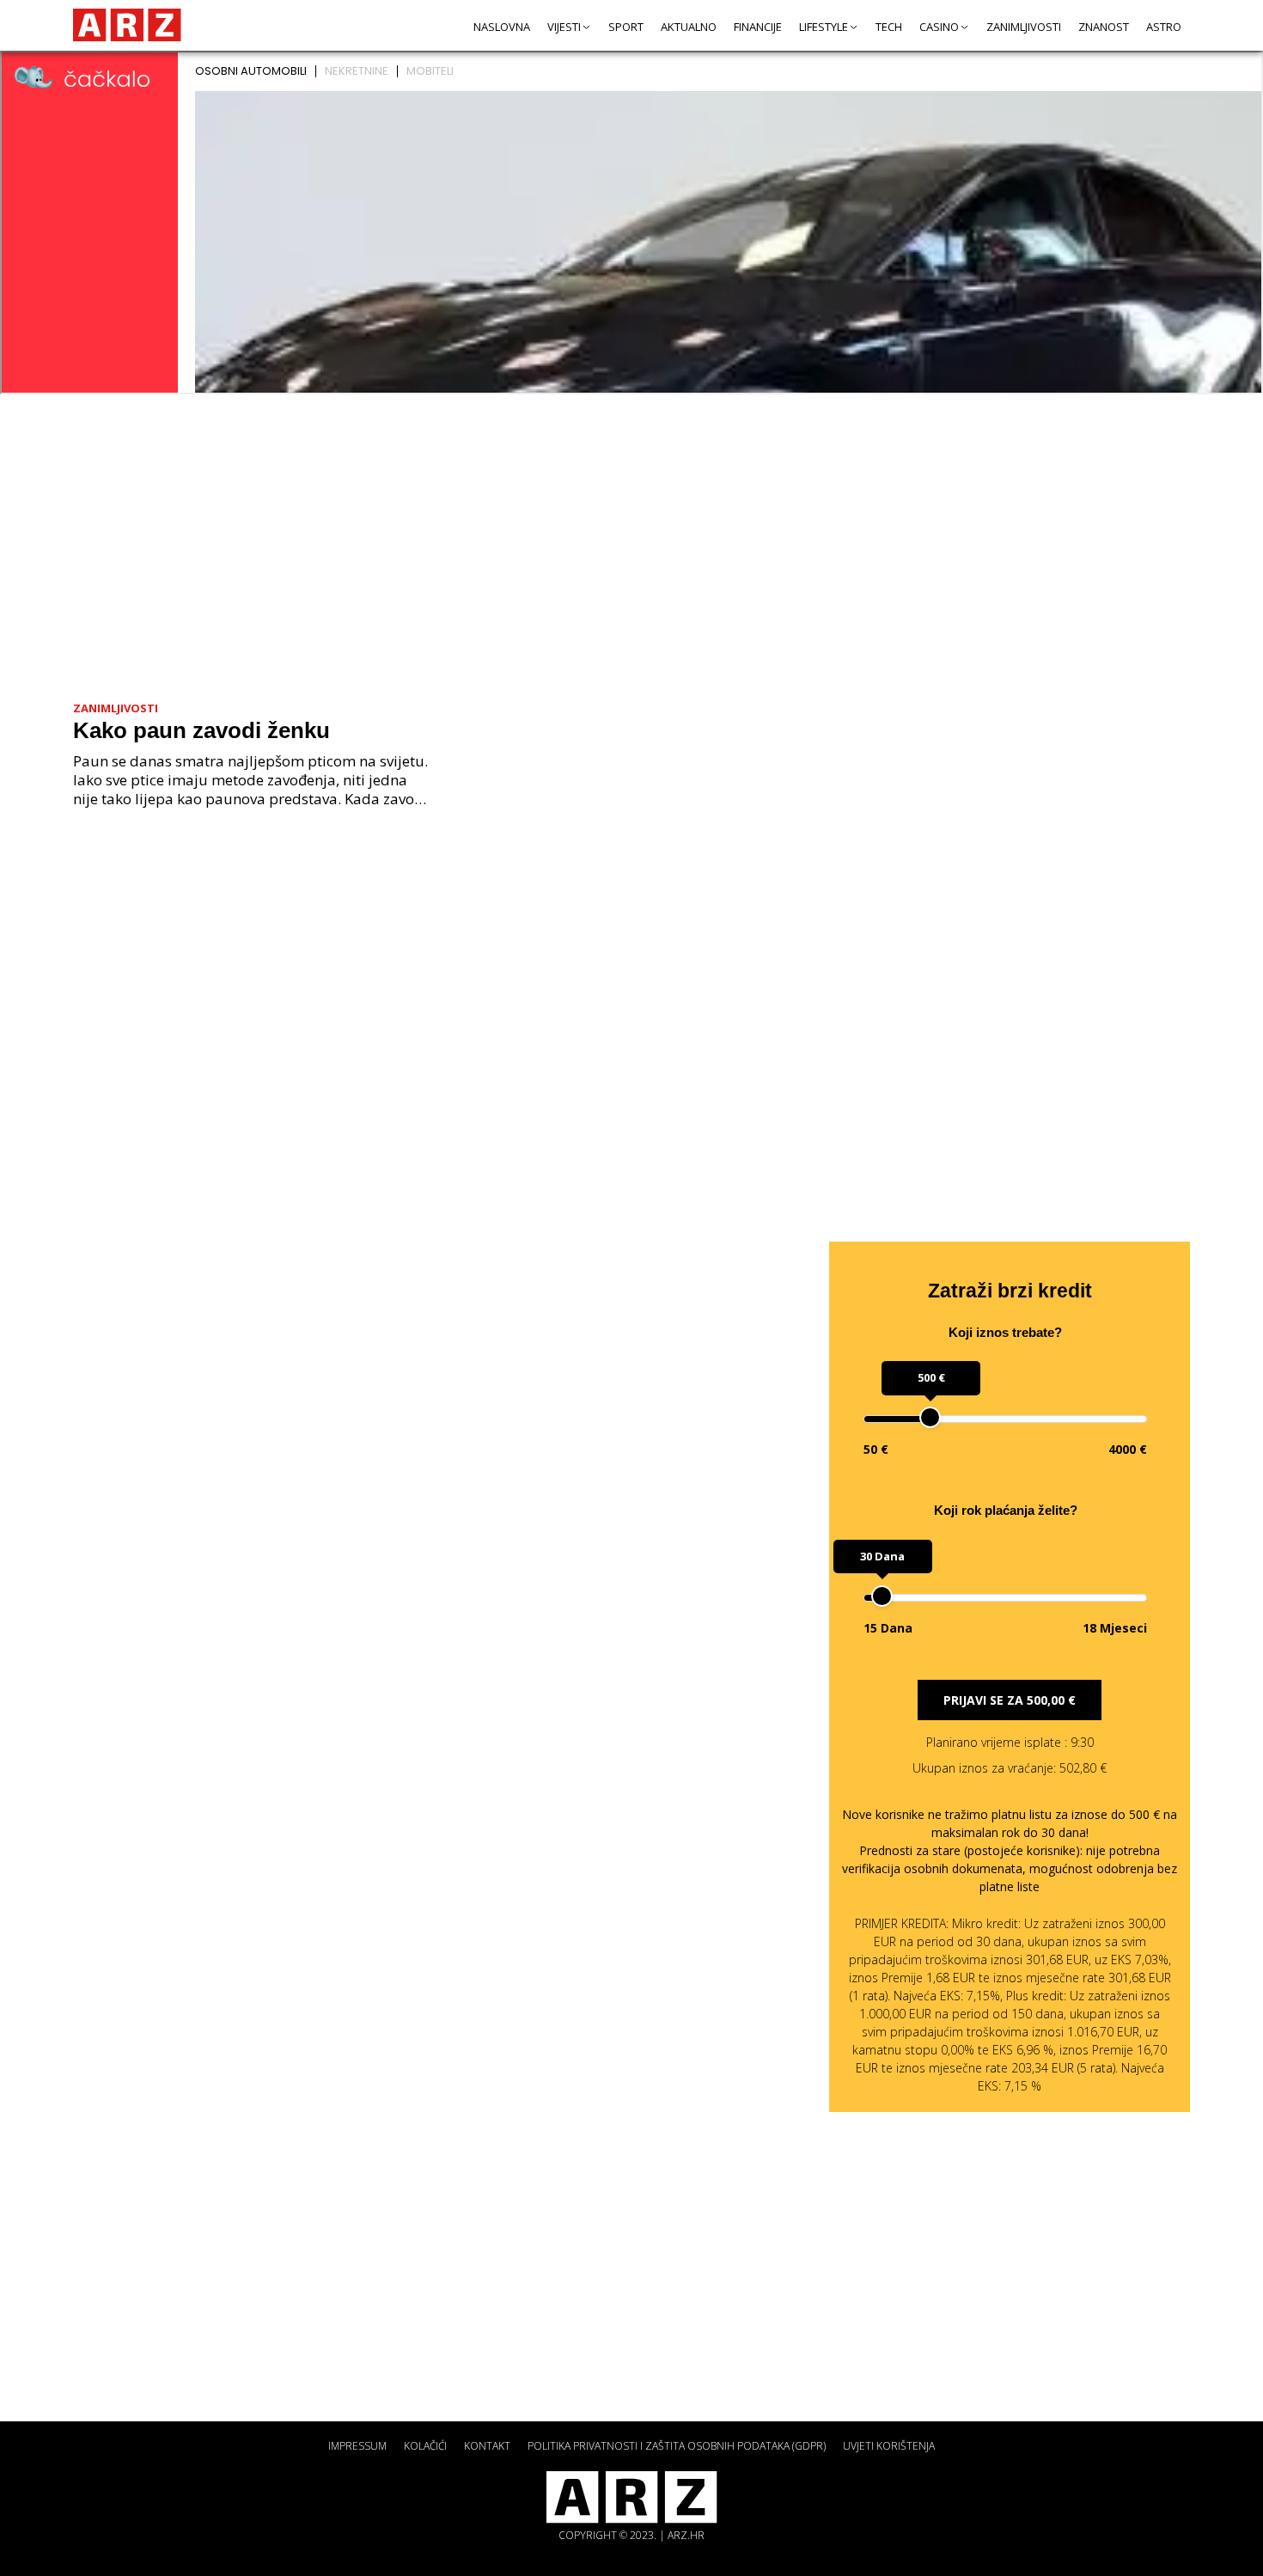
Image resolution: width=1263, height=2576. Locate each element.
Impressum (357, 2446)
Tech (889, 27)
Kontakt (487, 2446)
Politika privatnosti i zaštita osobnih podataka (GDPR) (677, 2446)
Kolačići (425, 2446)
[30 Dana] (882, 1596)
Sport (626, 27)
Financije (758, 27)
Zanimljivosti (1024, 27)
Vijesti (564, 27)
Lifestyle (824, 27)
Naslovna (502, 27)
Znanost (1104, 27)
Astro (1164, 27)
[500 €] (930, 1417)
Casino (939, 27)
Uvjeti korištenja (889, 2446)
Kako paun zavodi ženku (201, 730)
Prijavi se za (1010, 1700)
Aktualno (689, 27)
